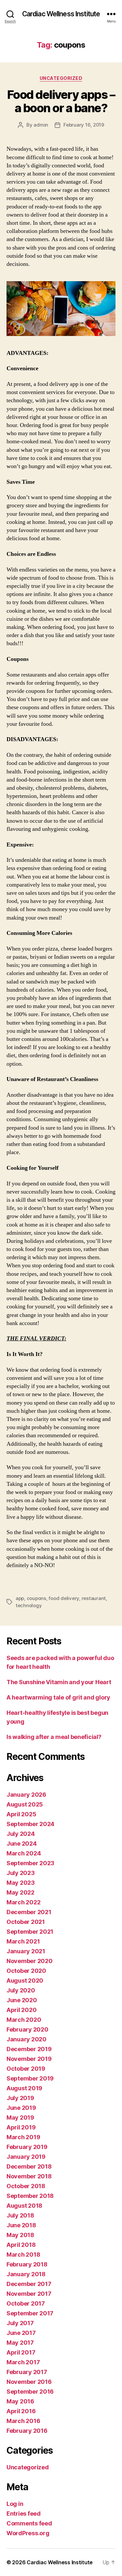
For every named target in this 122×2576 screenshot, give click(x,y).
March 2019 (23, 2137)
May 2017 (20, 2343)
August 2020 (25, 1981)
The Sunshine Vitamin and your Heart (59, 1682)
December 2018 (29, 2166)
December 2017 (29, 2284)
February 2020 (27, 2029)
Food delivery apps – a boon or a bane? (61, 101)
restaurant (94, 1598)
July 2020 (21, 1990)
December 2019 (29, 2049)
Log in (15, 2504)
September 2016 (30, 2392)
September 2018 (30, 2196)
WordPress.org (28, 2533)
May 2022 (20, 1892)
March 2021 (23, 1941)
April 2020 (21, 2010)
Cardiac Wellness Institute (61, 14)
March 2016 (23, 2421)
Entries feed (24, 2514)
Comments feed (29, 2523)
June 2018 (21, 2225)
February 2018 (27, 2264)
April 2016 (21, 2411)
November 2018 (29, 2176)
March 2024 (24, 1853)
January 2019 (26, 2157)
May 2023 (21, 1883)
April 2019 (21, 2127)
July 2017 (20, 2323)
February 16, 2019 (84, 125)
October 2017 (26, 2303)
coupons (36, 1598)
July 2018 (20, 2215)
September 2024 (30, 1824)
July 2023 (21, 1873)
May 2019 (20, 2118)
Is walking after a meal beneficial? (54, 1737)
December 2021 (29, 1912)
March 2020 (24, 2020)
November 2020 (30, 1961)
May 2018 (20, 2235)
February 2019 (27, 2147)
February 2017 (27, 2372)
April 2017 (21, 2352)
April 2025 (21, 1814)
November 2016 (29, 2382)
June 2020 (22, 2000)
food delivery (64, 1598)
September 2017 (30, 2313)
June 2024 (22, 1844)
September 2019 (30, 2078)
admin (41, 125)
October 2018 (26, 2186)
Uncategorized (61, 78)
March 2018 (23, 2255)
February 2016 (27, 2431)
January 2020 (27, 2039)
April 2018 (21, 2245)
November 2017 (29, 2294)
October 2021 (26, 1922)
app (20, 1598)
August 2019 (24, 2088)
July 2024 (21, 1834)
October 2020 (26, 1971)
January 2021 (26, 1951)
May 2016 (20, 2401)
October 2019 (26, 2069)
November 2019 (29, 2059)
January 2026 (26, 1795)
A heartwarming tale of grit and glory (58, 1697)
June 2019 (21, 2108)
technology (29, 1605)
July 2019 (20, 2098)
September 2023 (30, 1863)
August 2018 (24, 2206)
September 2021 (30, 1932)
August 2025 (25, 1804)
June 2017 (21, 2333)
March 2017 (23, 2362)
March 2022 (23, 1902)
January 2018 (26, 2274)
